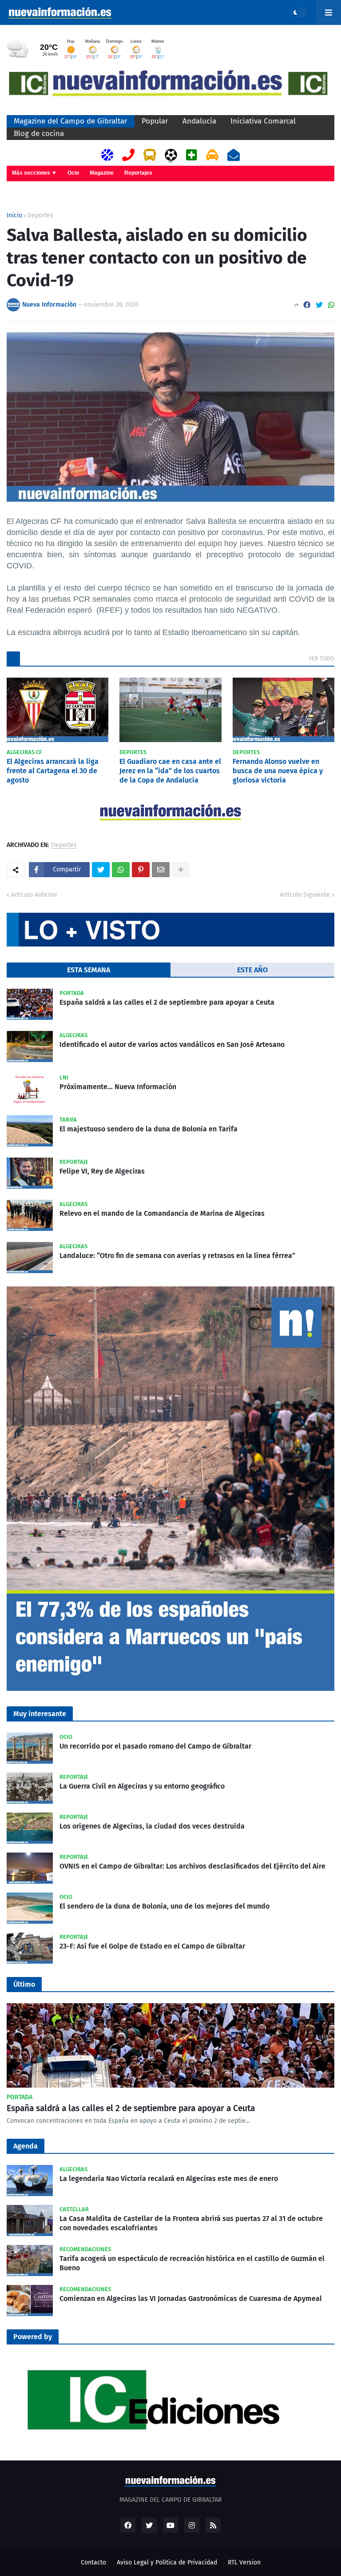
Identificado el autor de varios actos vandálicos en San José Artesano (172, 1044)
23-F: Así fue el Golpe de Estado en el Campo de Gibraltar (152, 1946)
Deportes (40, 216)
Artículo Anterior (34, 895)
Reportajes (138, 173)
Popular (155, 121)
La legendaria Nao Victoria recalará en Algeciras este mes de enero (169, 2179)
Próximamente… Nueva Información (118, 1087)
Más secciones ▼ (34, 173)
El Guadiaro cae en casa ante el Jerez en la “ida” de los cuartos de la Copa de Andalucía (170, 771)
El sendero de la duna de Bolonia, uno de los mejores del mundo (165, 1906)
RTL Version (244, 2562)
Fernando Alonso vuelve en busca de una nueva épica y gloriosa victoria (278, 771)
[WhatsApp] (331, 305)
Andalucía (199, 121)
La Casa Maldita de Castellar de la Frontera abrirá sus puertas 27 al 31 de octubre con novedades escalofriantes (191, 2223)
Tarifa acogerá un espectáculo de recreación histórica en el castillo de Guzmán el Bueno (192, 2263)
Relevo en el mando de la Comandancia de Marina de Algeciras (162, 1213)
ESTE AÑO (252, 970)
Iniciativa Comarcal (263, 121)
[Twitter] (319, 305)
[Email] (161, 870)
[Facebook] (307, 305)
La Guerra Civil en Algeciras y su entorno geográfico (142, 1786)
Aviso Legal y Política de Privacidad (167, 2562)
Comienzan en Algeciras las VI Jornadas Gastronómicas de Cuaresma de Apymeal (191, 2298)
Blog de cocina (39, 134)
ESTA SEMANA (89, 970)
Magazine (102, 173)
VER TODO (321, 658)
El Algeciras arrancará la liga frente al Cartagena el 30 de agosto (53, 771)
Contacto (93, 2562)
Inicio (14, 216)
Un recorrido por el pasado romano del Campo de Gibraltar (155, 1746)
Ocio (73, 173)
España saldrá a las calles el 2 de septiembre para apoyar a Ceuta (167, 1002)
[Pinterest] (141, 870)
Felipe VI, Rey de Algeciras (102, 1171)
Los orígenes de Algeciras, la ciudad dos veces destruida (152, 1826)
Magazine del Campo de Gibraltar (71, 121)
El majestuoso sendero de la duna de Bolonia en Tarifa (149, 1129)
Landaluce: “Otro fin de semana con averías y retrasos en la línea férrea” (177, 1256)
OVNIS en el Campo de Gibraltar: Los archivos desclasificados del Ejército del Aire (192, 1866)
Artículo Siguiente (305, 895)
